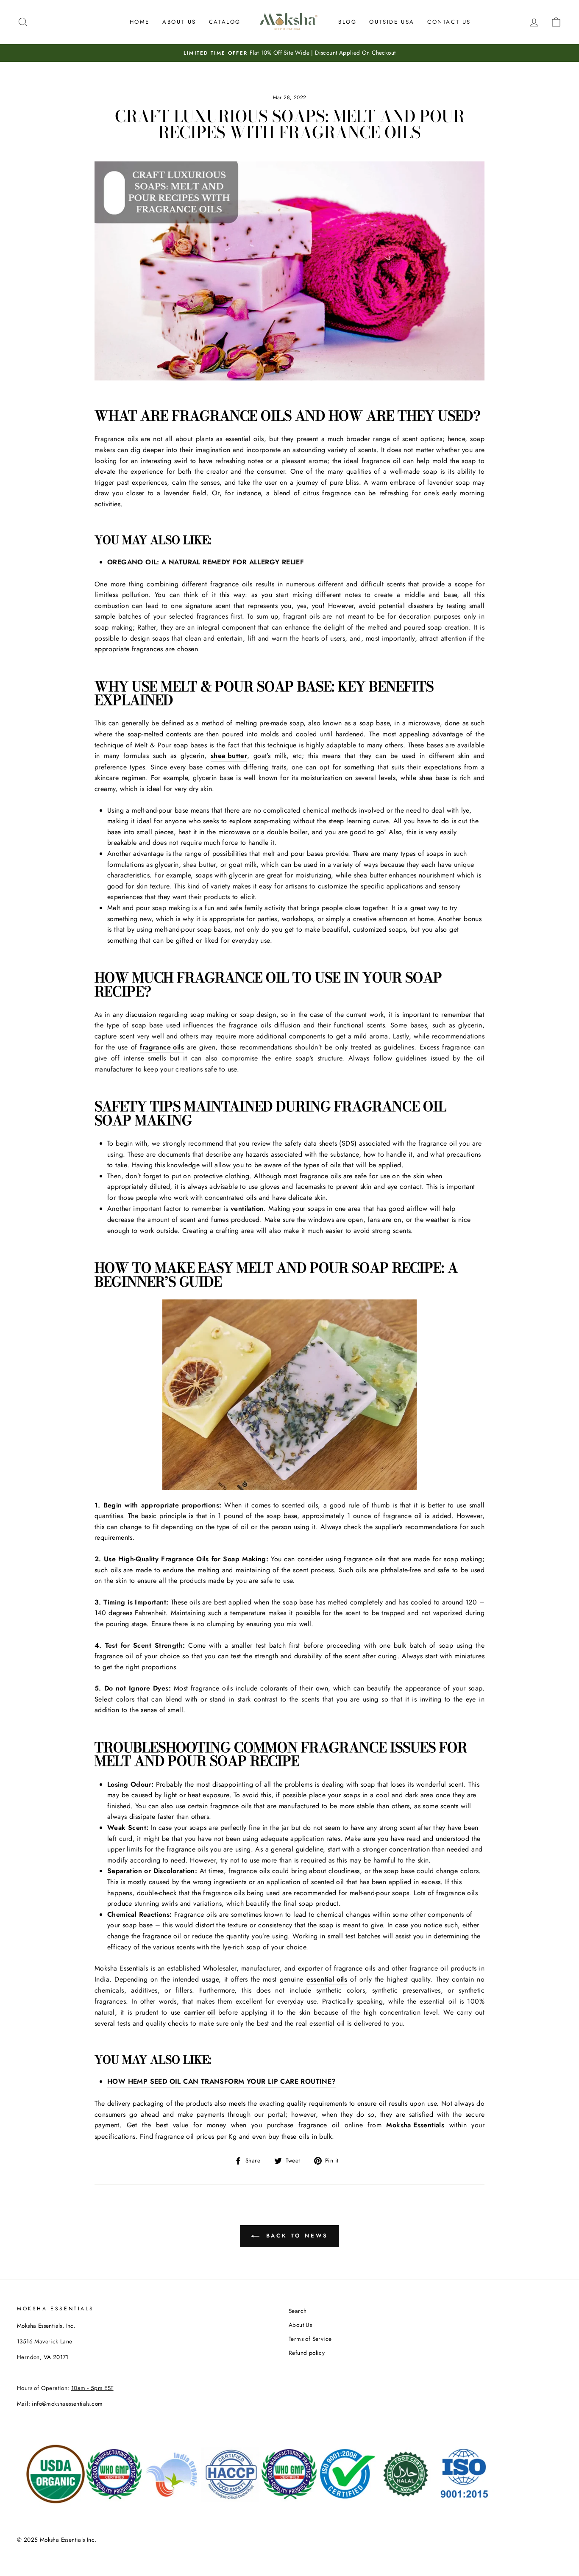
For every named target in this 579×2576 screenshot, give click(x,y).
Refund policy (307, 2353)
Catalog (225, 22)
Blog (347, 22)
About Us (179, 22)
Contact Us (449, 22)
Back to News (296, 2236)
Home (140, 22)
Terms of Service (310, 2339)
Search (298, 2311)
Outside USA (392, 22)
